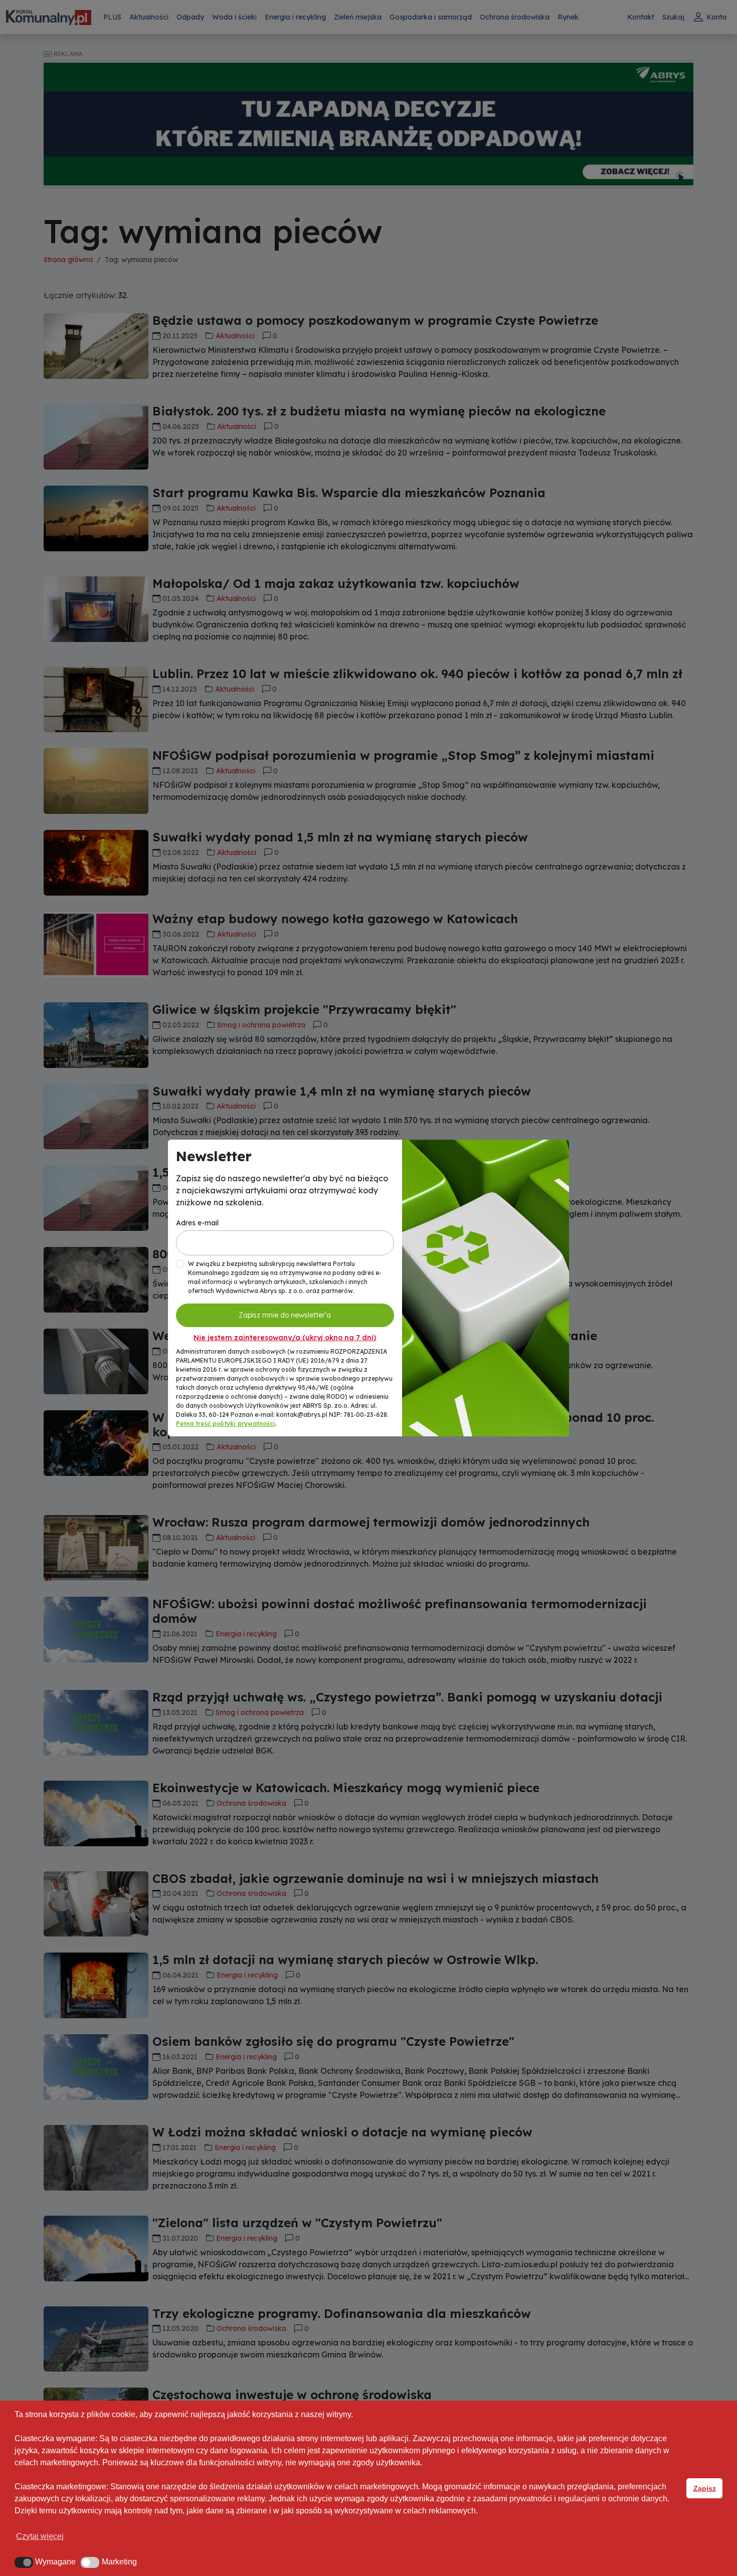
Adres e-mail (197, 1223)
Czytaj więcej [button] (40, 2536)
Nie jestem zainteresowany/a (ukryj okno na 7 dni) (285, 1338)
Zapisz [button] (705, 2488)
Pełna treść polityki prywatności (226, 1424)
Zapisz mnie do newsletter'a (285, 1315)
